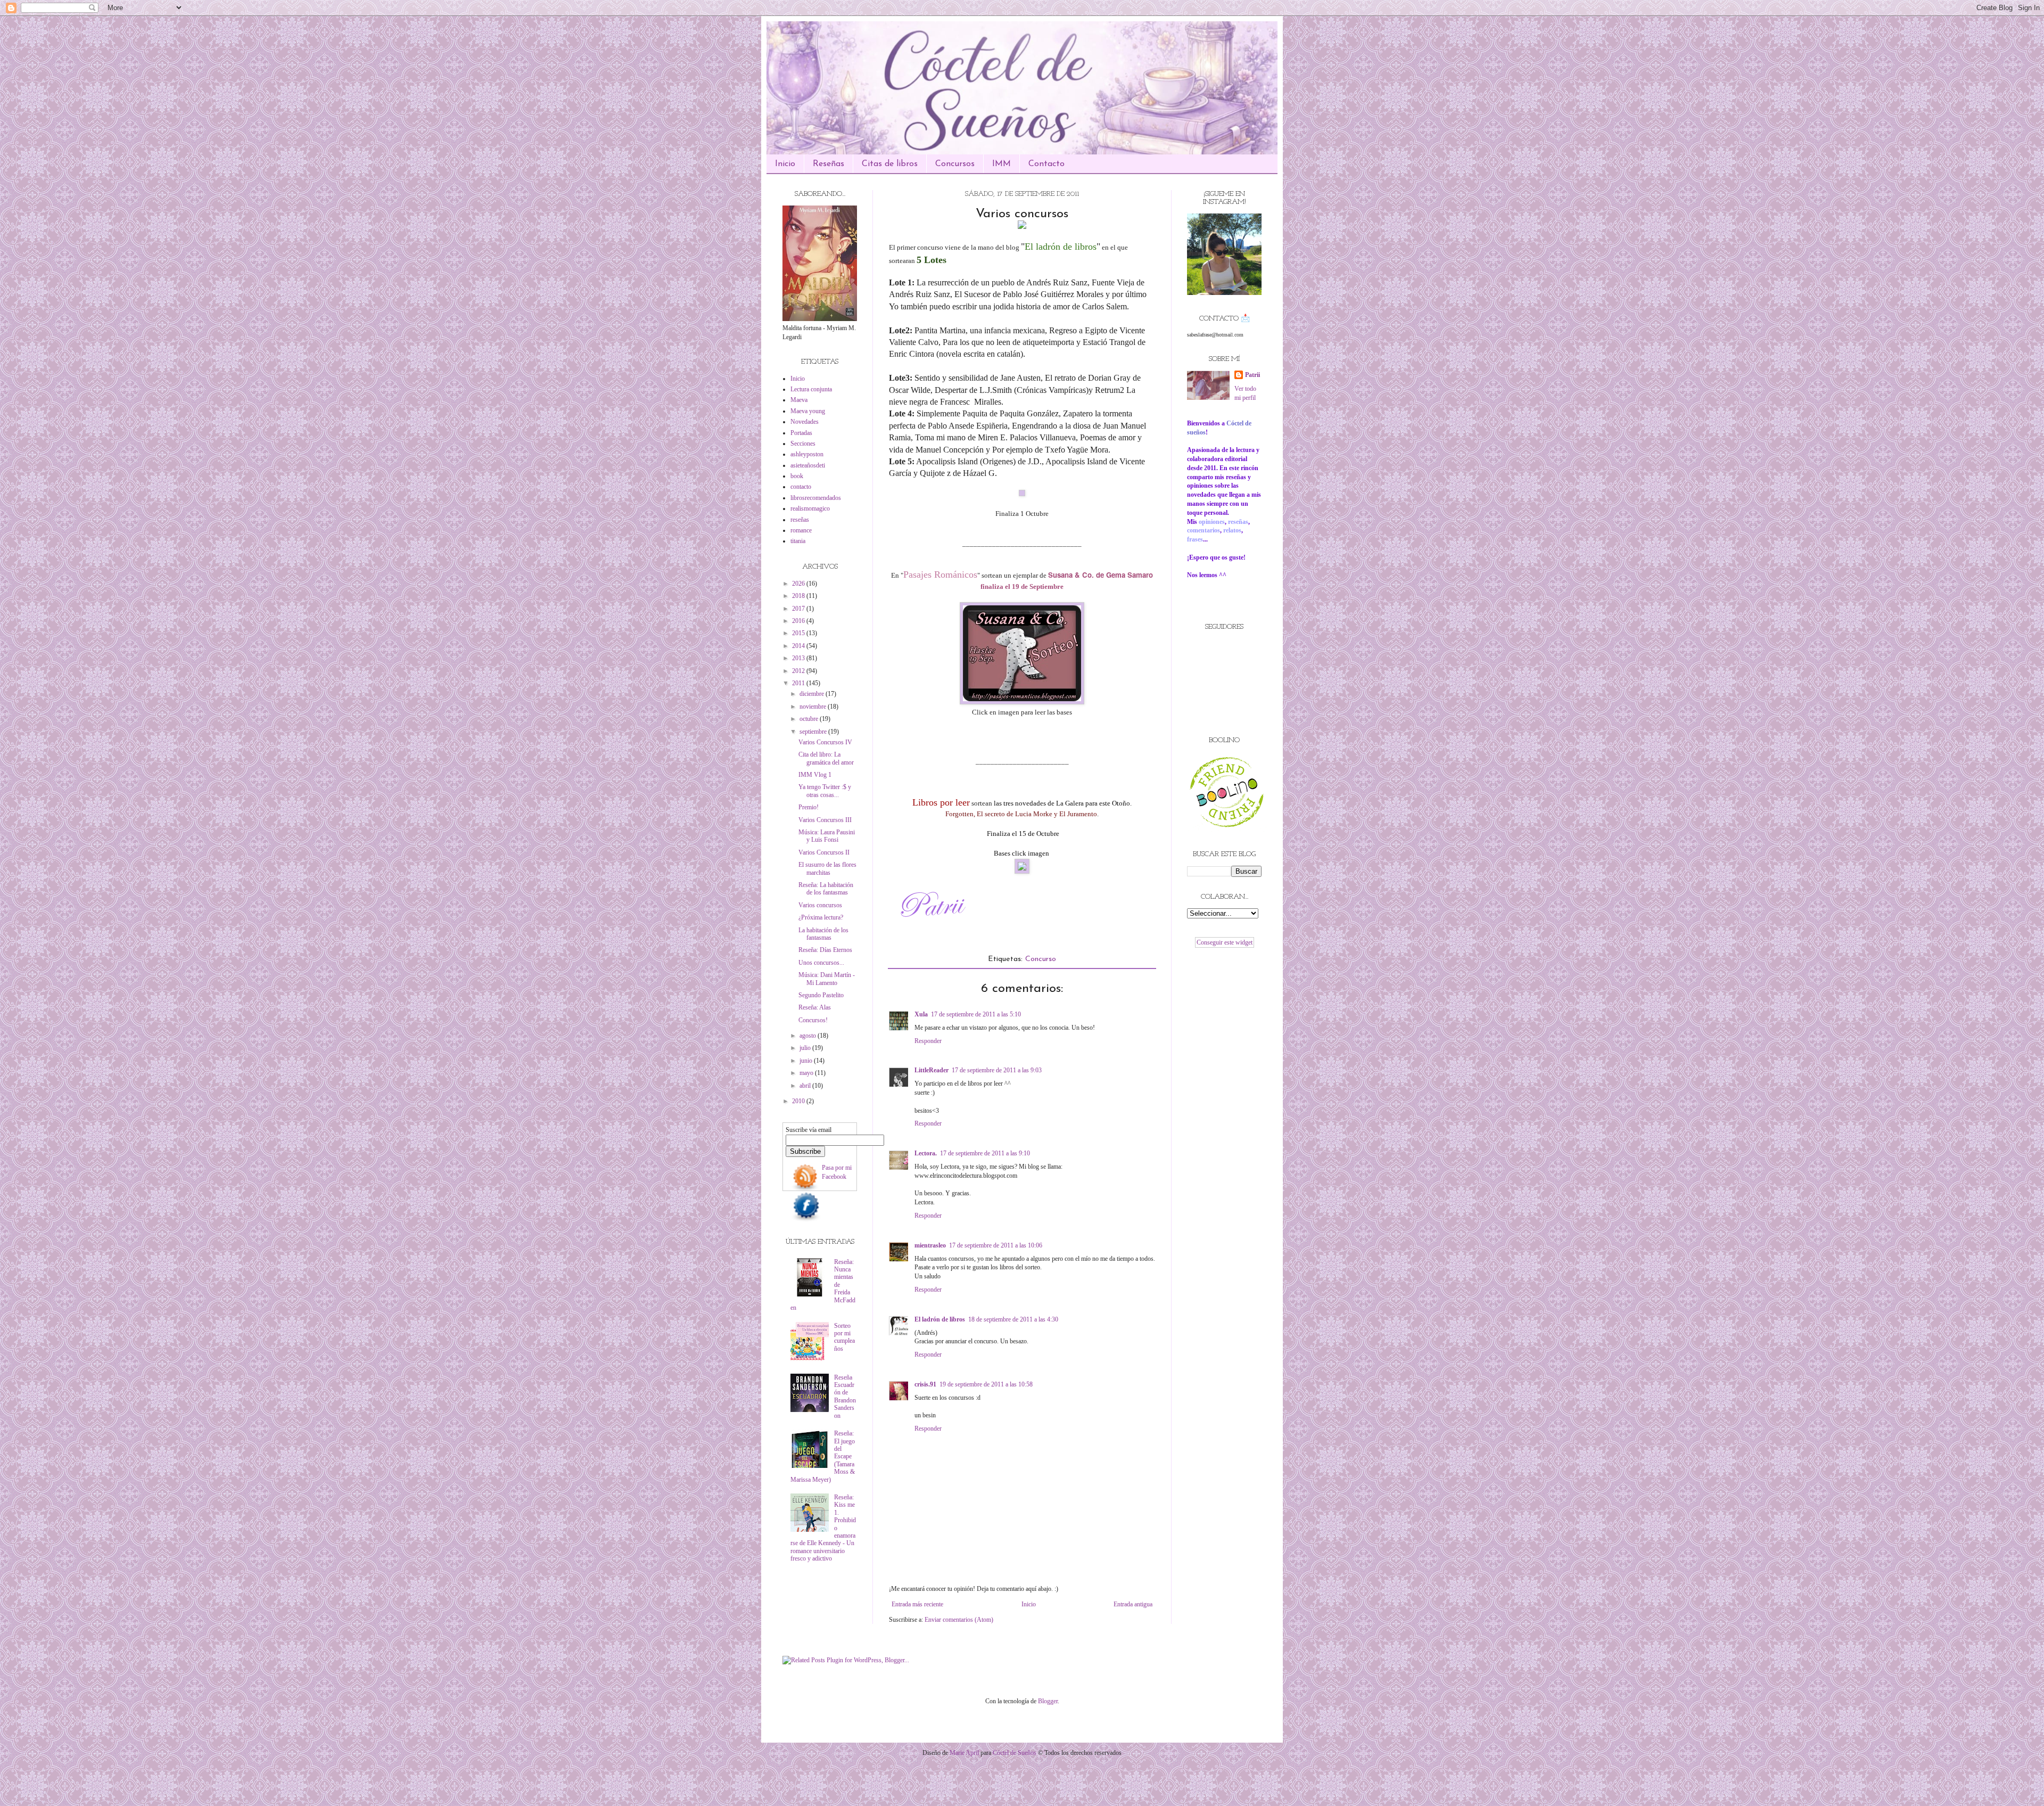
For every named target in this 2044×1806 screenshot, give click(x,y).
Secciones (803, 444)
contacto (801, 487)
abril (806, 1086)
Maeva (799, 400)
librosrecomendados (816, 498)
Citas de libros (890, 164)
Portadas (801, 433)
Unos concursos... (821, 963)
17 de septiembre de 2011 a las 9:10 (985, 1153)
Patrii (1252, 375)
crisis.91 (925, 1384)
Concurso (1041, 959)
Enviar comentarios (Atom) (959, 1620)
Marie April (964, 1753)
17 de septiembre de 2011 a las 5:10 (976, 1014)
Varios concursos (820, 905)
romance (801, 530)
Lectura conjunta (811, 389)
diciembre (813, 694)
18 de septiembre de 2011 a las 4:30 (1013, 1319)
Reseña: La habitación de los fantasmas (826, 889)
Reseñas (829, 164)
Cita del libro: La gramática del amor (826, 758)
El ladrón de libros (940, 1319)
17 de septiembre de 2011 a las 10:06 (996, 1245)
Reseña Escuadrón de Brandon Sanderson (845, 1397)
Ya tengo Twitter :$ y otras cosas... (825, 791)
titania (798, 541)
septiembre (814, 732)
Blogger (1048, 1701)
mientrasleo (930, 1245)
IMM (1002, 164)
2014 (799, 646)
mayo (807, 1073)
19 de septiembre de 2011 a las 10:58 (986, 1384)
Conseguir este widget (1225, 942)
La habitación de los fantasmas (823, 934)
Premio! (809, 807)
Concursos (955, 164)
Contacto (1046, 164)
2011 (799, 683)
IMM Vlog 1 (815, 775)
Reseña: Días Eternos (825, 950)
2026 (799, 584)
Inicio (785, 164)
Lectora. (926, 1153)
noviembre (814, 707)
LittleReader (932, 1070)
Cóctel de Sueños (1015, 1753)
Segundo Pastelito (821, 995)
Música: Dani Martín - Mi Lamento (827, 979)
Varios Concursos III (825, 820)
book (797, 476)
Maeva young (808, 411)
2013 (799, 658)
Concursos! (813, 1020)
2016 (799, 621)
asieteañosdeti (808, 465)
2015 (799, 633)
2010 (799, 1101)
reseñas (800, 520)
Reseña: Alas (815, 1007)
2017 (799, 609)
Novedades (805, 422)
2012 (799, 671)
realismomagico (810, 508)
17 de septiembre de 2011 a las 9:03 (997, 1070)
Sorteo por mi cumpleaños (844, 1337)
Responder (928, 1041)
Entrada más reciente (917, 1604)
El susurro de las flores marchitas (827, 868)
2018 (799, 596)
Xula (921, 1014)
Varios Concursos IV (825, 742)
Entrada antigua (1133, 1604)
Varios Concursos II (824, 852)
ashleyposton (807, 454)
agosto (809, 1036)
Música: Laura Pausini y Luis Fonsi (827, 836)
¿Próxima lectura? (821, 917)
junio (807, 1061)
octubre (810, 719)
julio (806, 1048)
